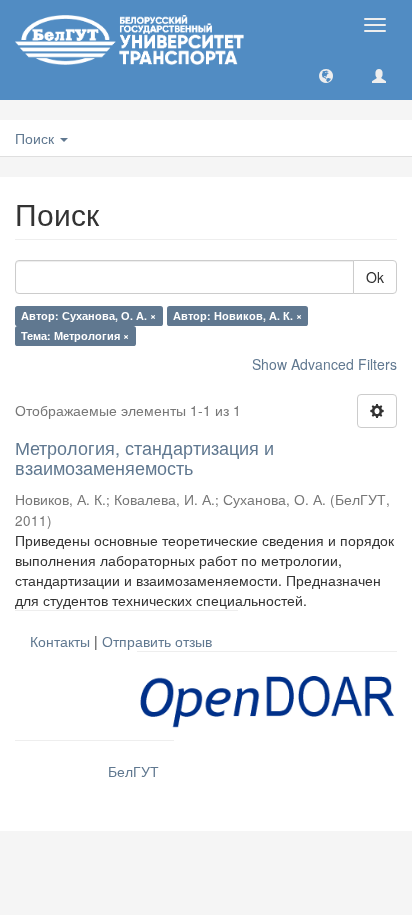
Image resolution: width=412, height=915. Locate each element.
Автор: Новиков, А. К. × (237, 315)
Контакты (60, 641)
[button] (326, 75)
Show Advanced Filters (324, 364)
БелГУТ (133, 771)
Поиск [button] (36, 138)
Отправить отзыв (157, 641)
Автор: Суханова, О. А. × (88, 315)
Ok (375, 277)
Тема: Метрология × (75, 335)
